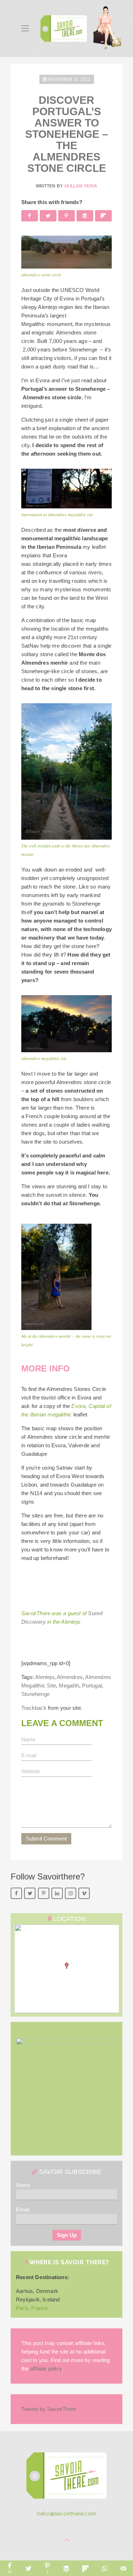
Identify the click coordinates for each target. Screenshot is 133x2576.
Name (23, 2185)
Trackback (34, 1708)
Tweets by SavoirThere (49, 2409)
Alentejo (45, 1677)
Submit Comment (46, 1839)
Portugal (92, 1686)
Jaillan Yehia (81, 186)
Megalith (69, 1686)
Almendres (70, 1677)
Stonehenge (35, 1694)
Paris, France (32, 2308)
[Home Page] (66, 2478)
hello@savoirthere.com (66, 2514)
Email (23, 2209)
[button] (67, 1966)
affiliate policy (46, 2369)
